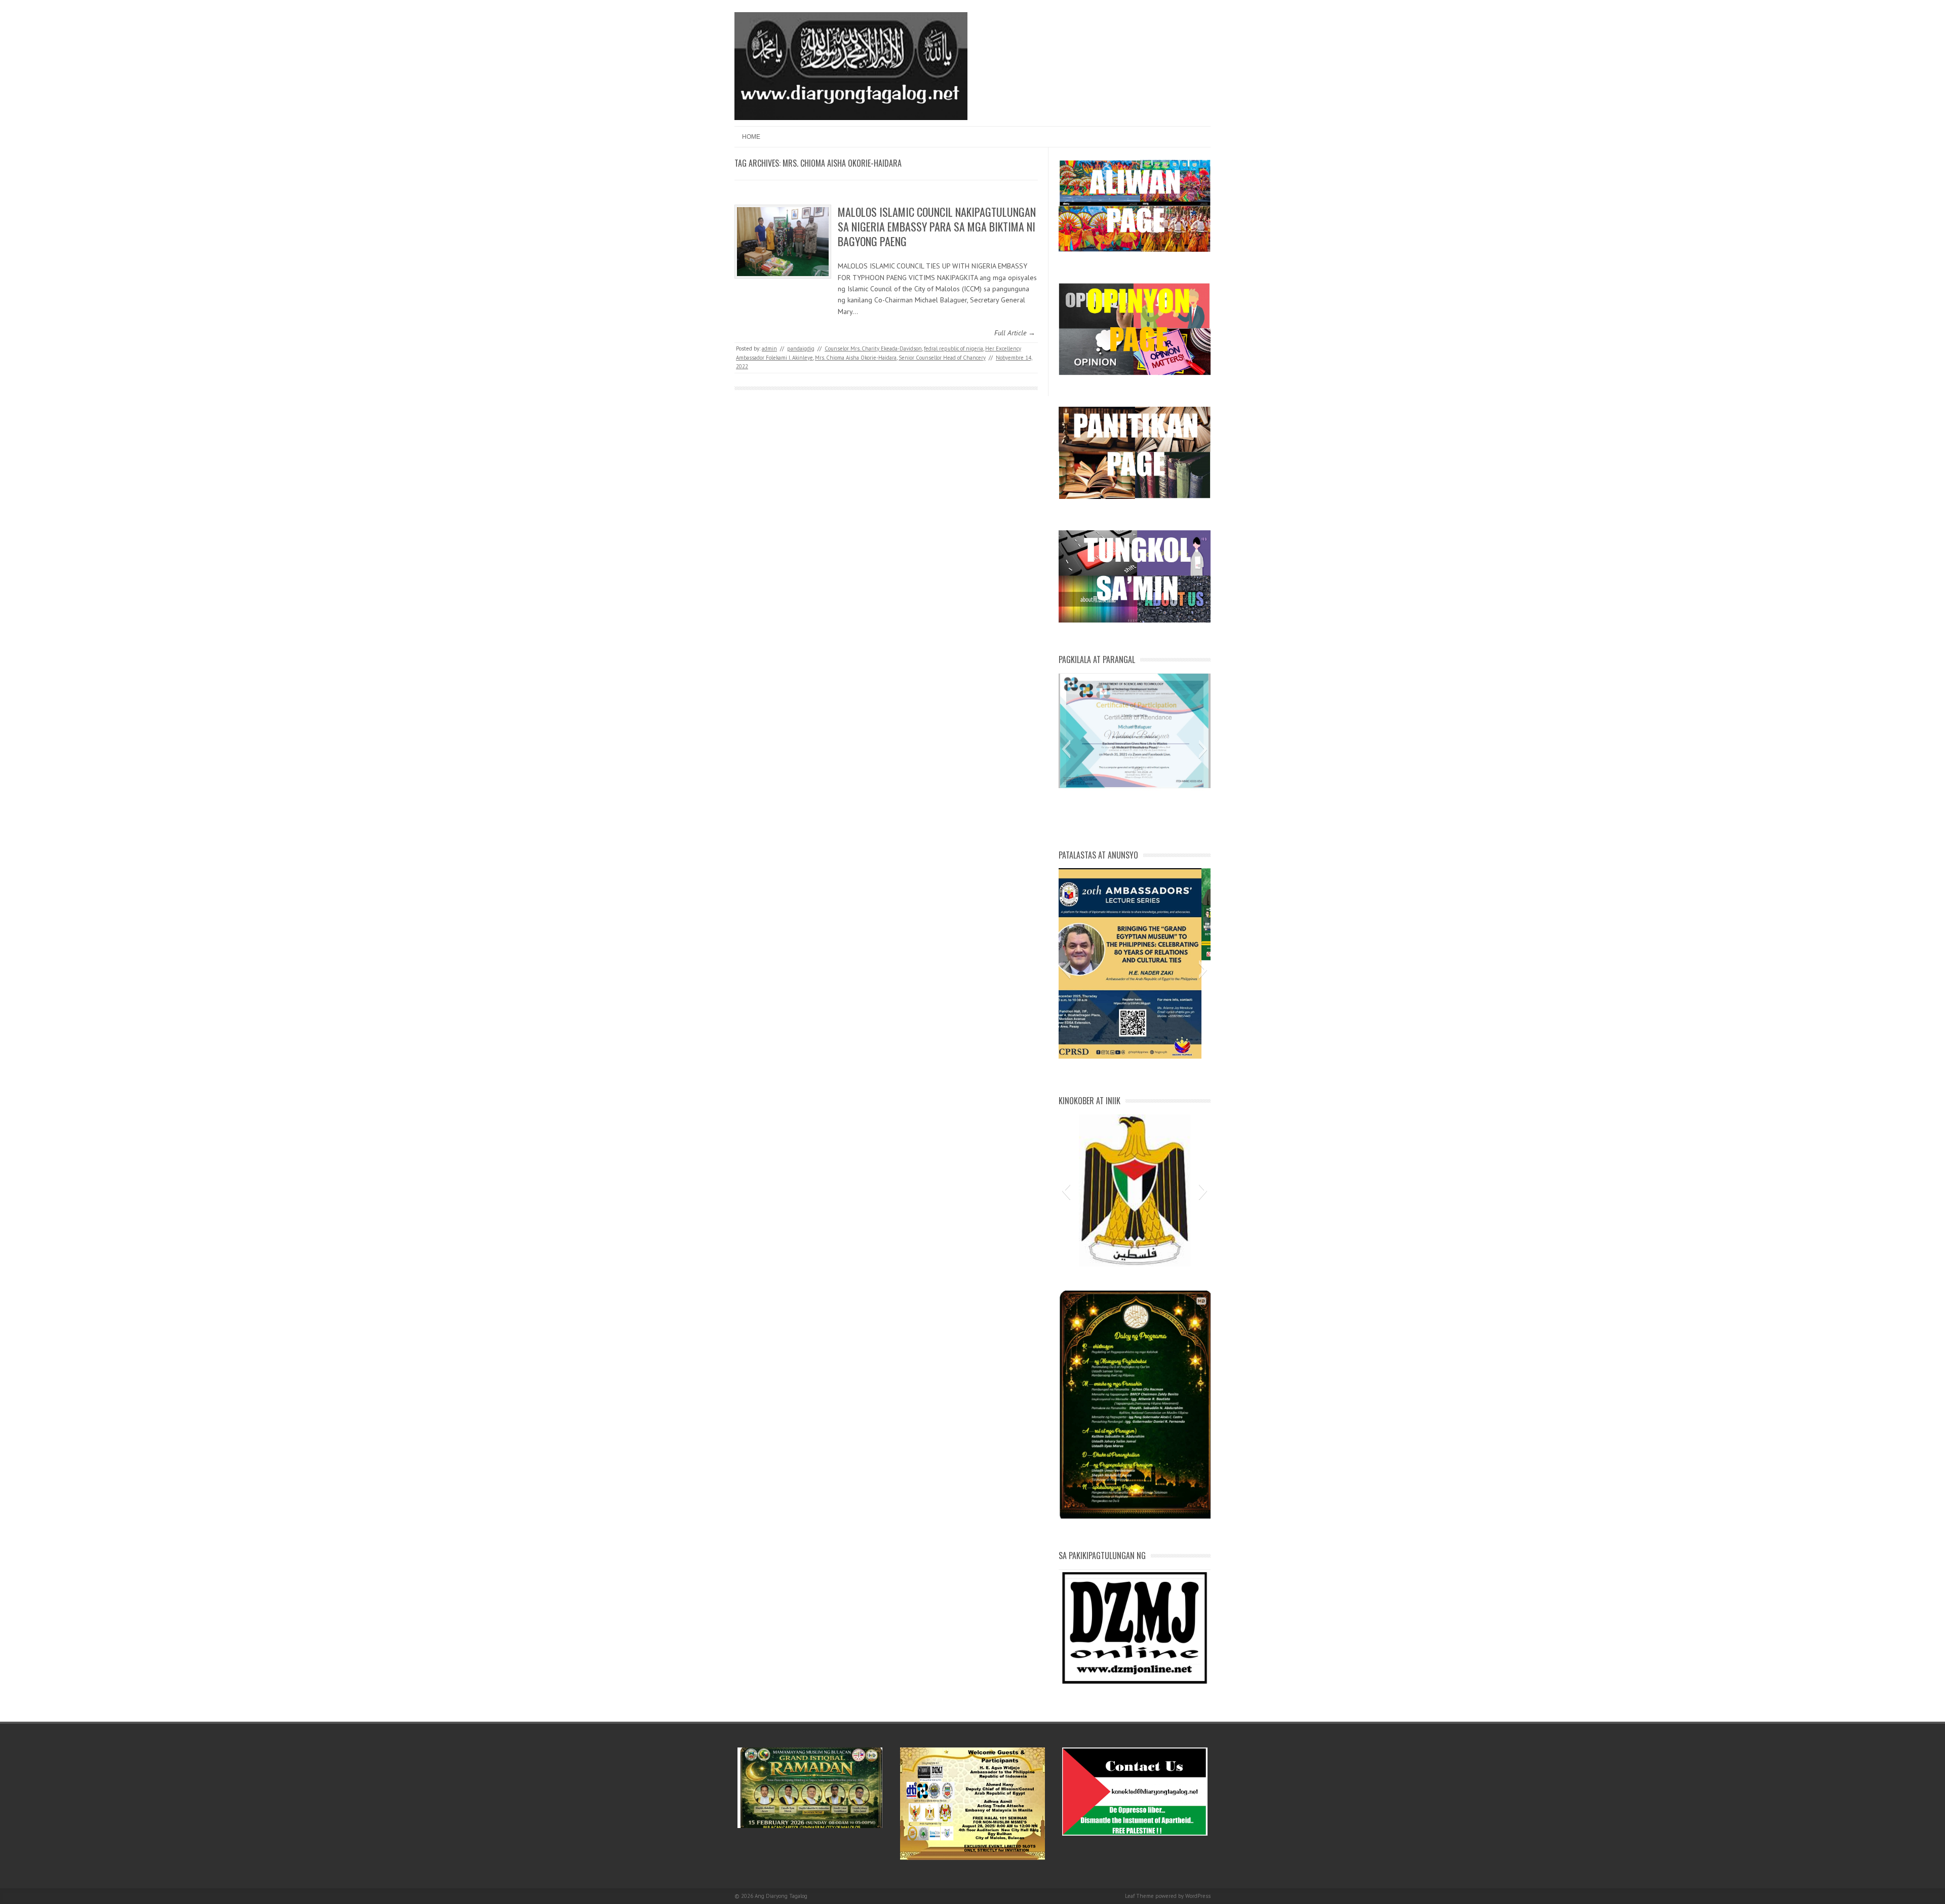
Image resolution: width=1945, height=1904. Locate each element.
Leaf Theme (1139, 1896)
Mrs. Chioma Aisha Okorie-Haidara (856, 358)
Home (751, 137)
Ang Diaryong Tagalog (781, 1896)
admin (769, 348)
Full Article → (1015, 333)
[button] (1066, 749)
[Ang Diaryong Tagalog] (851, 118)
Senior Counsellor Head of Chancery (942, 358)
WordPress (1198, 1896)
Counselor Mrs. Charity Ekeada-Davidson (873, 348)
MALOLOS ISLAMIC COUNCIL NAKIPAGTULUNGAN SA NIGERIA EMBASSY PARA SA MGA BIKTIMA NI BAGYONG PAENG (937, 226)
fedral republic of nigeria (954, 348)
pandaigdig (801, 348)
